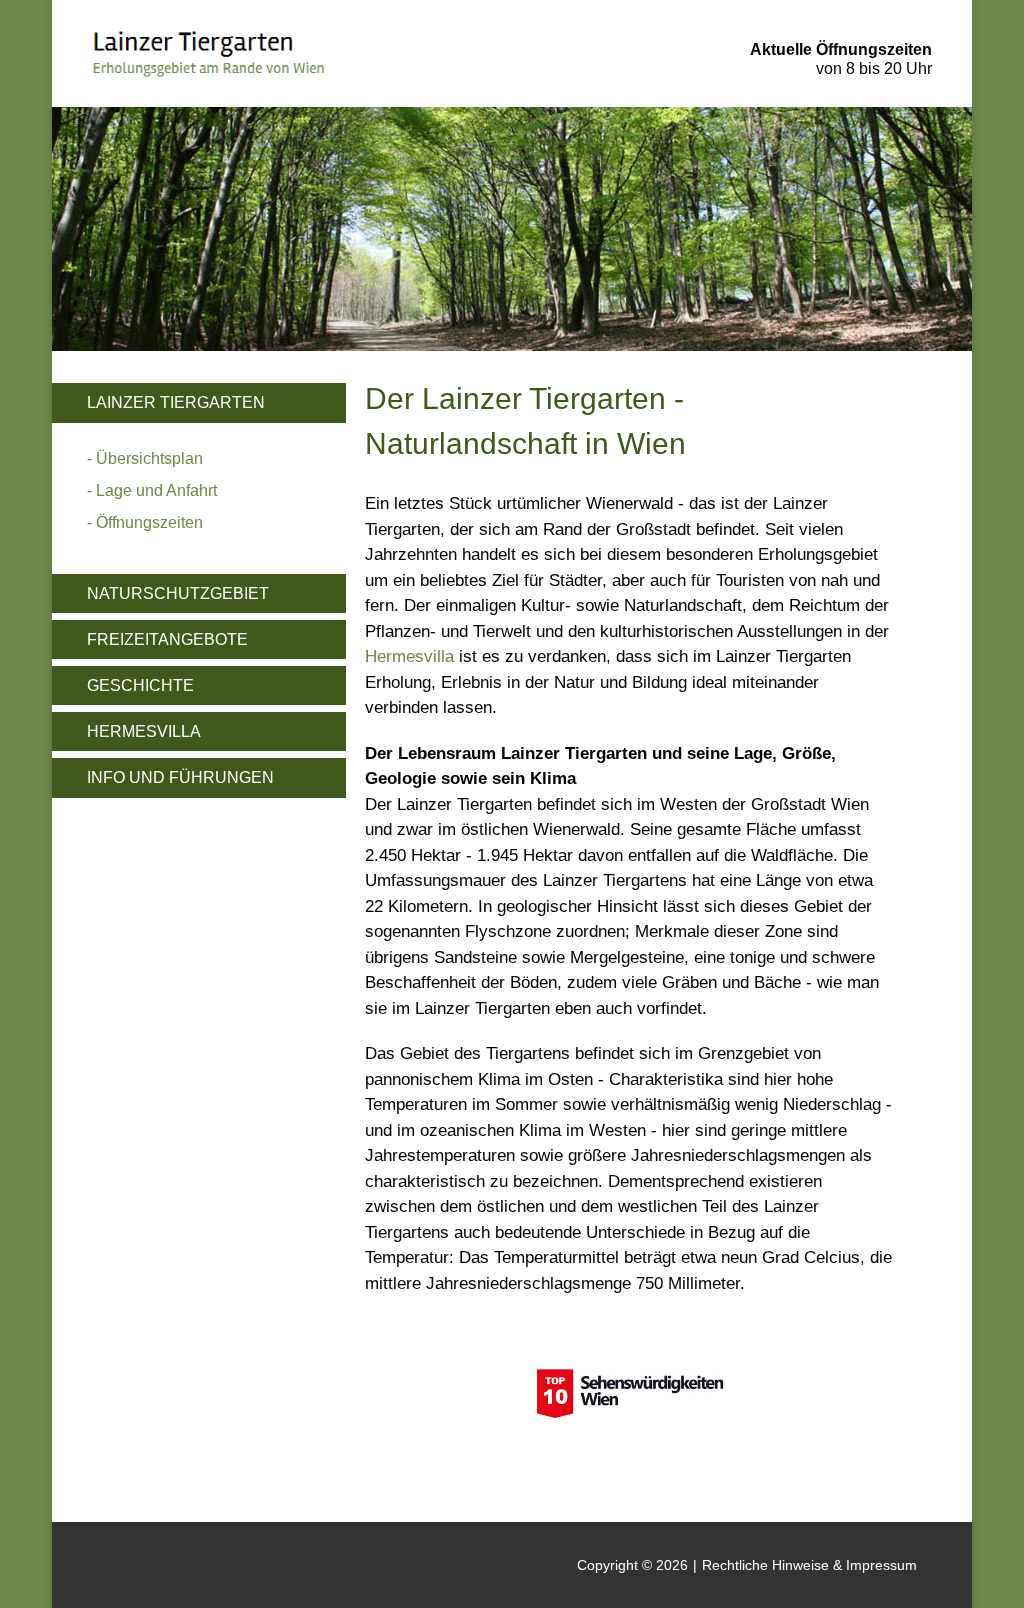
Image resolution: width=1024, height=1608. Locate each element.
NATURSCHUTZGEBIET (178, 593)
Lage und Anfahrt (156, 490)
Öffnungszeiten (149, 522)
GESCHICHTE (140, 685)
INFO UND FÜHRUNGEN (180, 777)
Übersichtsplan (149, 458)
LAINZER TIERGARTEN (176, 402)
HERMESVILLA (144, 731)
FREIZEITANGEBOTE (167, 639)
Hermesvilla (409, 656)
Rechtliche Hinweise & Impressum (809, 1565)
